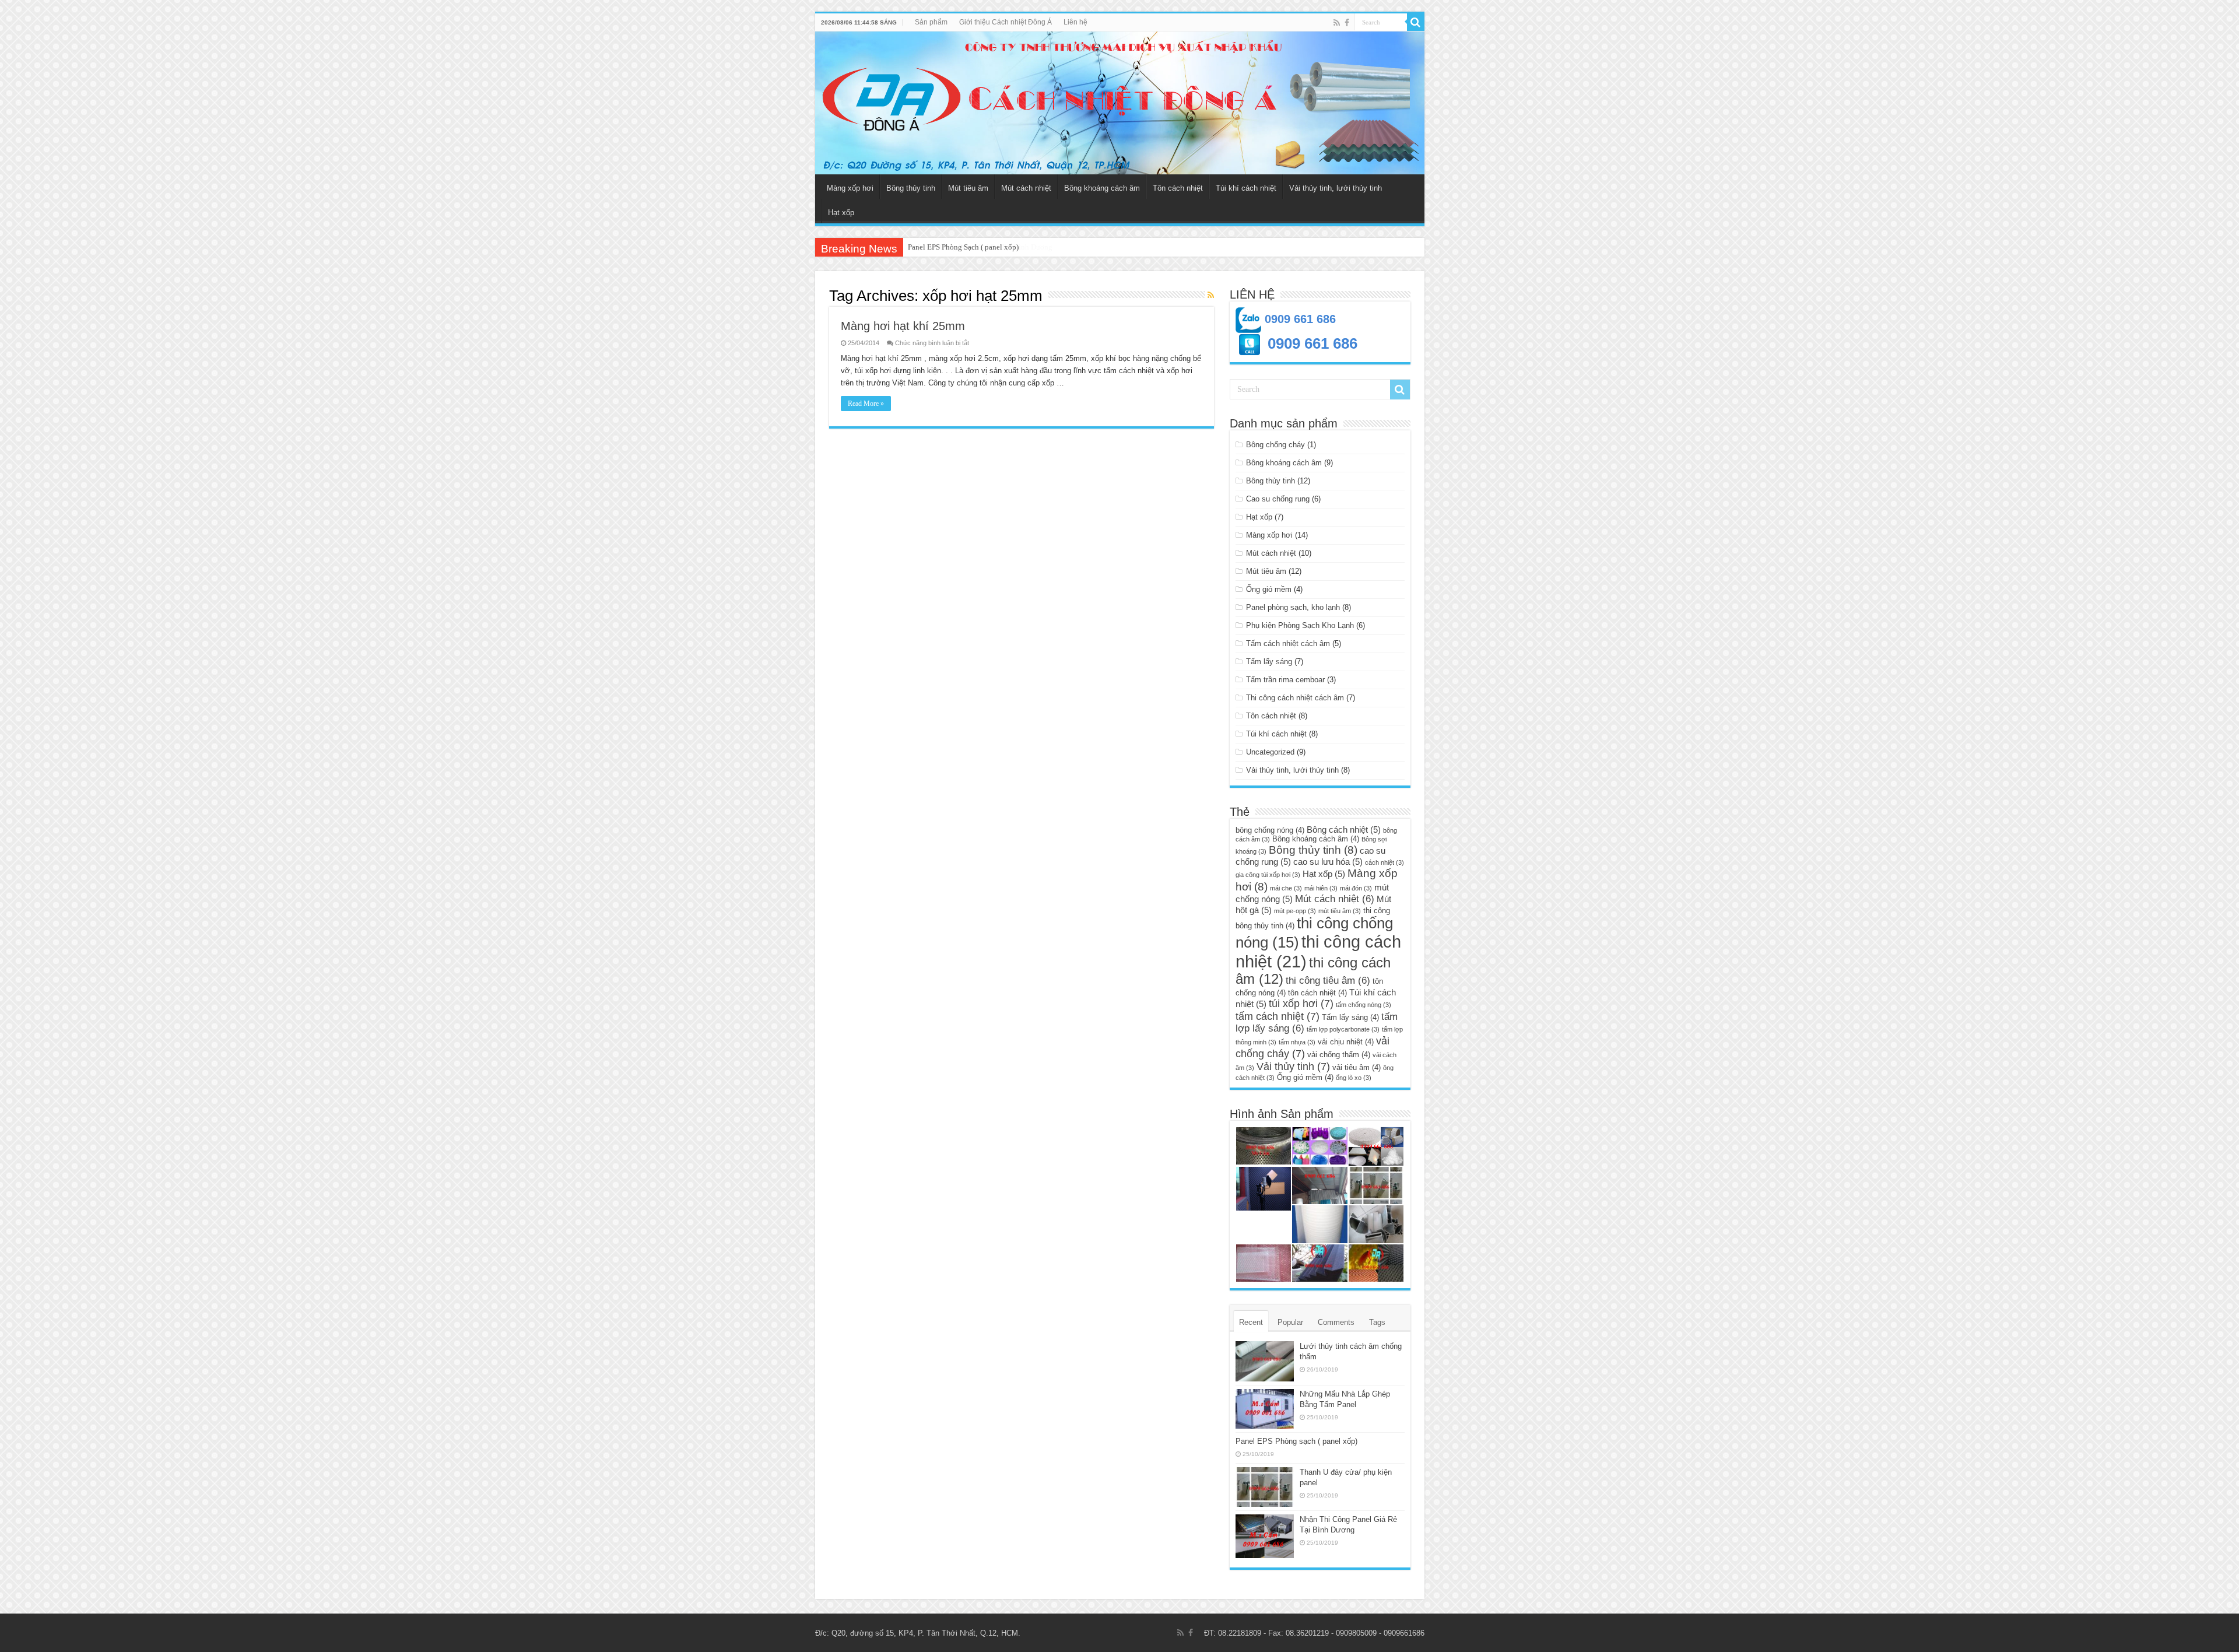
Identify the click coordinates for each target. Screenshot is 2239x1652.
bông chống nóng (1270, 830)
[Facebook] (1347, 23)
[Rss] (1337, 23)
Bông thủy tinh (911, 188)
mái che (1286, 888)
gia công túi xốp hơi (1268, 875)
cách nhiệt (1385, 862)
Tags (1377, 1322)
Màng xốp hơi (850, 188)
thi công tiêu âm (1328, 981)
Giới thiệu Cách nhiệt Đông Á (1006, 22)
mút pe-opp (1295, 911)
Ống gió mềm (1269, 589)
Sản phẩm (931, 22)
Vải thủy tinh (1293, 1066)
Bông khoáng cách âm (1102, 188)
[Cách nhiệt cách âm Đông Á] (1120, 103)
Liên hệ (1075, 22)
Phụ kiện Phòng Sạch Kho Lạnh (1300, 625)
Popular (1290, 1322)
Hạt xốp (841, 213)
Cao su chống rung (1278, 499)
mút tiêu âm (1340, 911)
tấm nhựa (1297, 1042)
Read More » (866, 404)
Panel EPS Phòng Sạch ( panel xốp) (963, 247)
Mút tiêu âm (968, 188)
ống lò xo (1354, 1078)
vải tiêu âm (1357, 1067)
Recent (1251, 1322)
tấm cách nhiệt (1278, 1016)
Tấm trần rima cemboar (1285, 680)
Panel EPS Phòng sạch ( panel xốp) (1296, 1441)
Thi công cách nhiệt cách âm (1295, 698)
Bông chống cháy (1275, 445)
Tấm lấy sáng (1269, 662)
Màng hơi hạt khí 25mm (903, 326)
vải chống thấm (1339, 1055)
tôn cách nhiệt (1317, 993)
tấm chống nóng (1364, 1005)
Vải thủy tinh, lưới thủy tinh (1336, 188)
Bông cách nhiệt (1344, 829)
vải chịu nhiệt (1346, 1042)
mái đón (1356, 888)
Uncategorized (1270, 752)
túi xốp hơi (1301, 1003)
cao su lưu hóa (1328, 862)
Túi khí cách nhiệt (1246, 188)
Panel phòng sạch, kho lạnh (1293, 607)
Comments (1336, 1322)
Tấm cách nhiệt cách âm (1288, 643)
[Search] (1416, 22)
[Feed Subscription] (1211, 295)
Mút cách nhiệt (1026, 188)
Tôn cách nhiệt (1178, 188)
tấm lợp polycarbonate (1343, 1029)
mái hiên (1321, 888)
